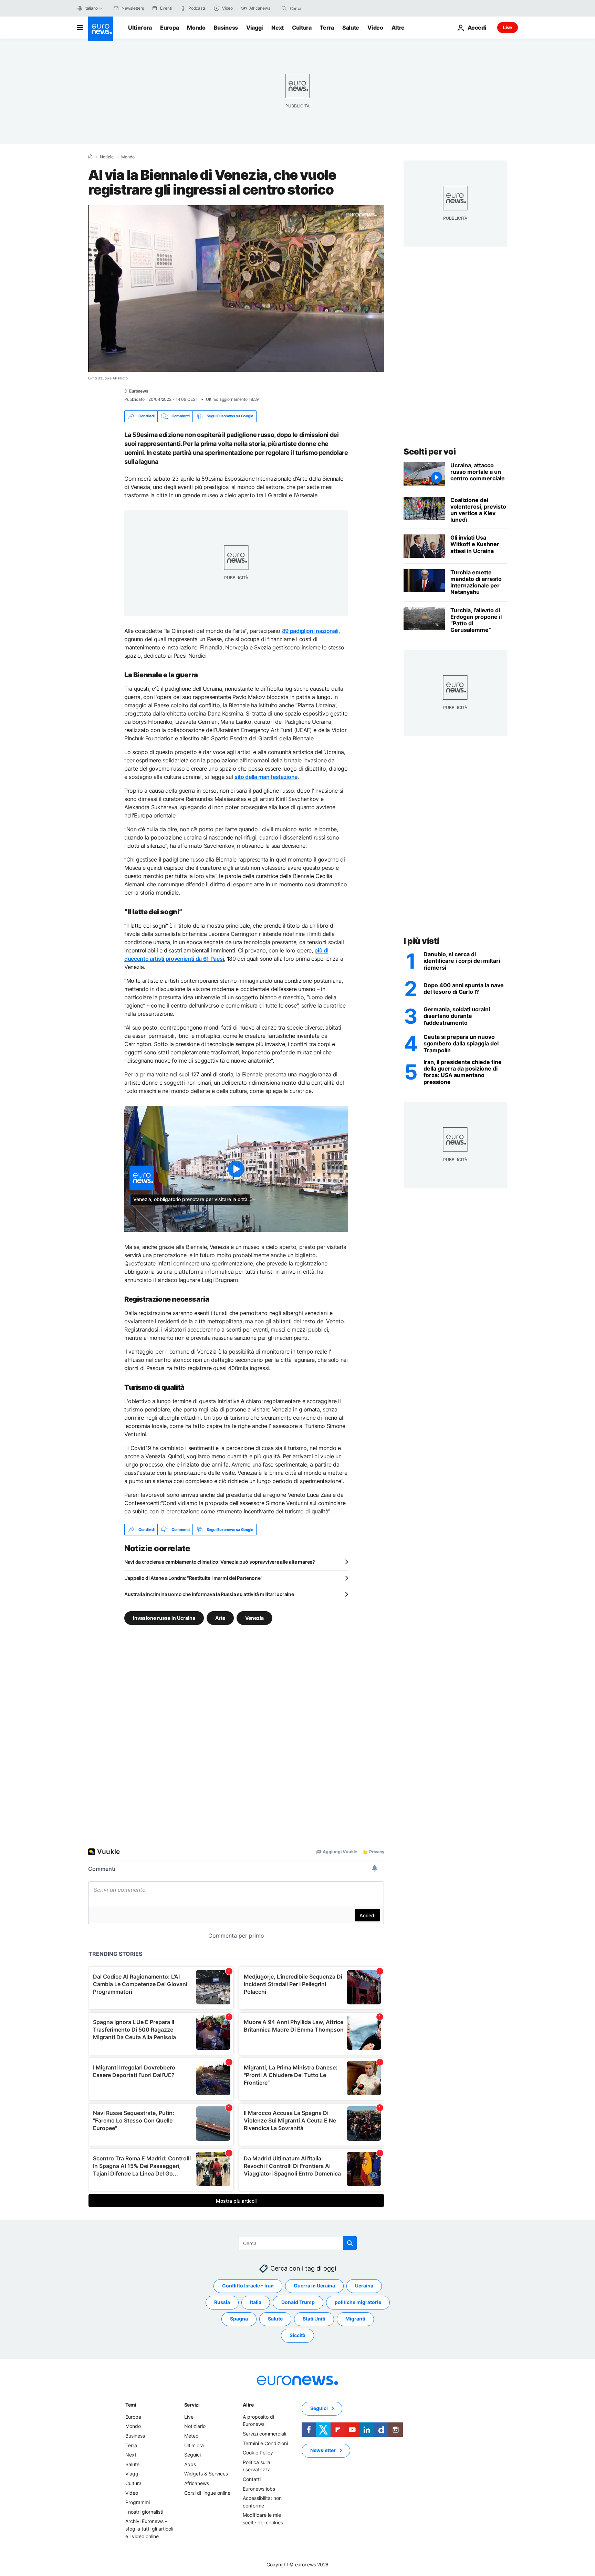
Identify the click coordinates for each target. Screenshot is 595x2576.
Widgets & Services (206, 2474)
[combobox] (319, 8)
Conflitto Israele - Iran (248, 2286)
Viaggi (255, 28)
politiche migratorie (358, 2302)
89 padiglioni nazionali (310, 631)
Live (508, 27)
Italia (256, 2302)
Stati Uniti (314, 2319)
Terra (327, 28)
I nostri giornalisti (144, 2512)
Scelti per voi (430, 452)
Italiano (91, 8)
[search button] (284, 8)
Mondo (196, 28)
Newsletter (323, 2450)
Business (226, 28)
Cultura (302, 28)
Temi (131, 2405)
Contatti (252, 2479)
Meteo (191, 2436)
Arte (220, 1618)
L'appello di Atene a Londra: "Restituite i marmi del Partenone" (193, 1578)
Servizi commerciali (264, 2434)
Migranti (355, 2319)
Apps (190, 2464)
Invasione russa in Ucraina (164, 1618)
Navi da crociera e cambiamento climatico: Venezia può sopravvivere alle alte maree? (220, 1562)
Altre (248, 2405)
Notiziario (195, 2426)
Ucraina (364, 2286)
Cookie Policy (258, 2453)
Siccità (297, 2335)
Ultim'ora (140, 28)
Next (278, 28)
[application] (236, 289)
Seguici (192, 2455)
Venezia (254, 1618)
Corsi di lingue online (207, 2493)
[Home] (90, 157)
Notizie (107, 157)
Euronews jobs (259, 2489)
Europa (169, 28)
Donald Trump (298, 2302)
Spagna (239, 2319)
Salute (351, 28)
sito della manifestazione (266, 777)
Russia (222, 2302)
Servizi (192, 2405)
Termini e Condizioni (265, 2443)
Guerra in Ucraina (314, 2286)
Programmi (138, 2502)
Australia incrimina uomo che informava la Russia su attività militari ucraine (209, 1594)
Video (375, 28)
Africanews (197, 2483)
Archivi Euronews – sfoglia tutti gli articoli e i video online (149, 2529)
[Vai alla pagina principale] (101, 29)
